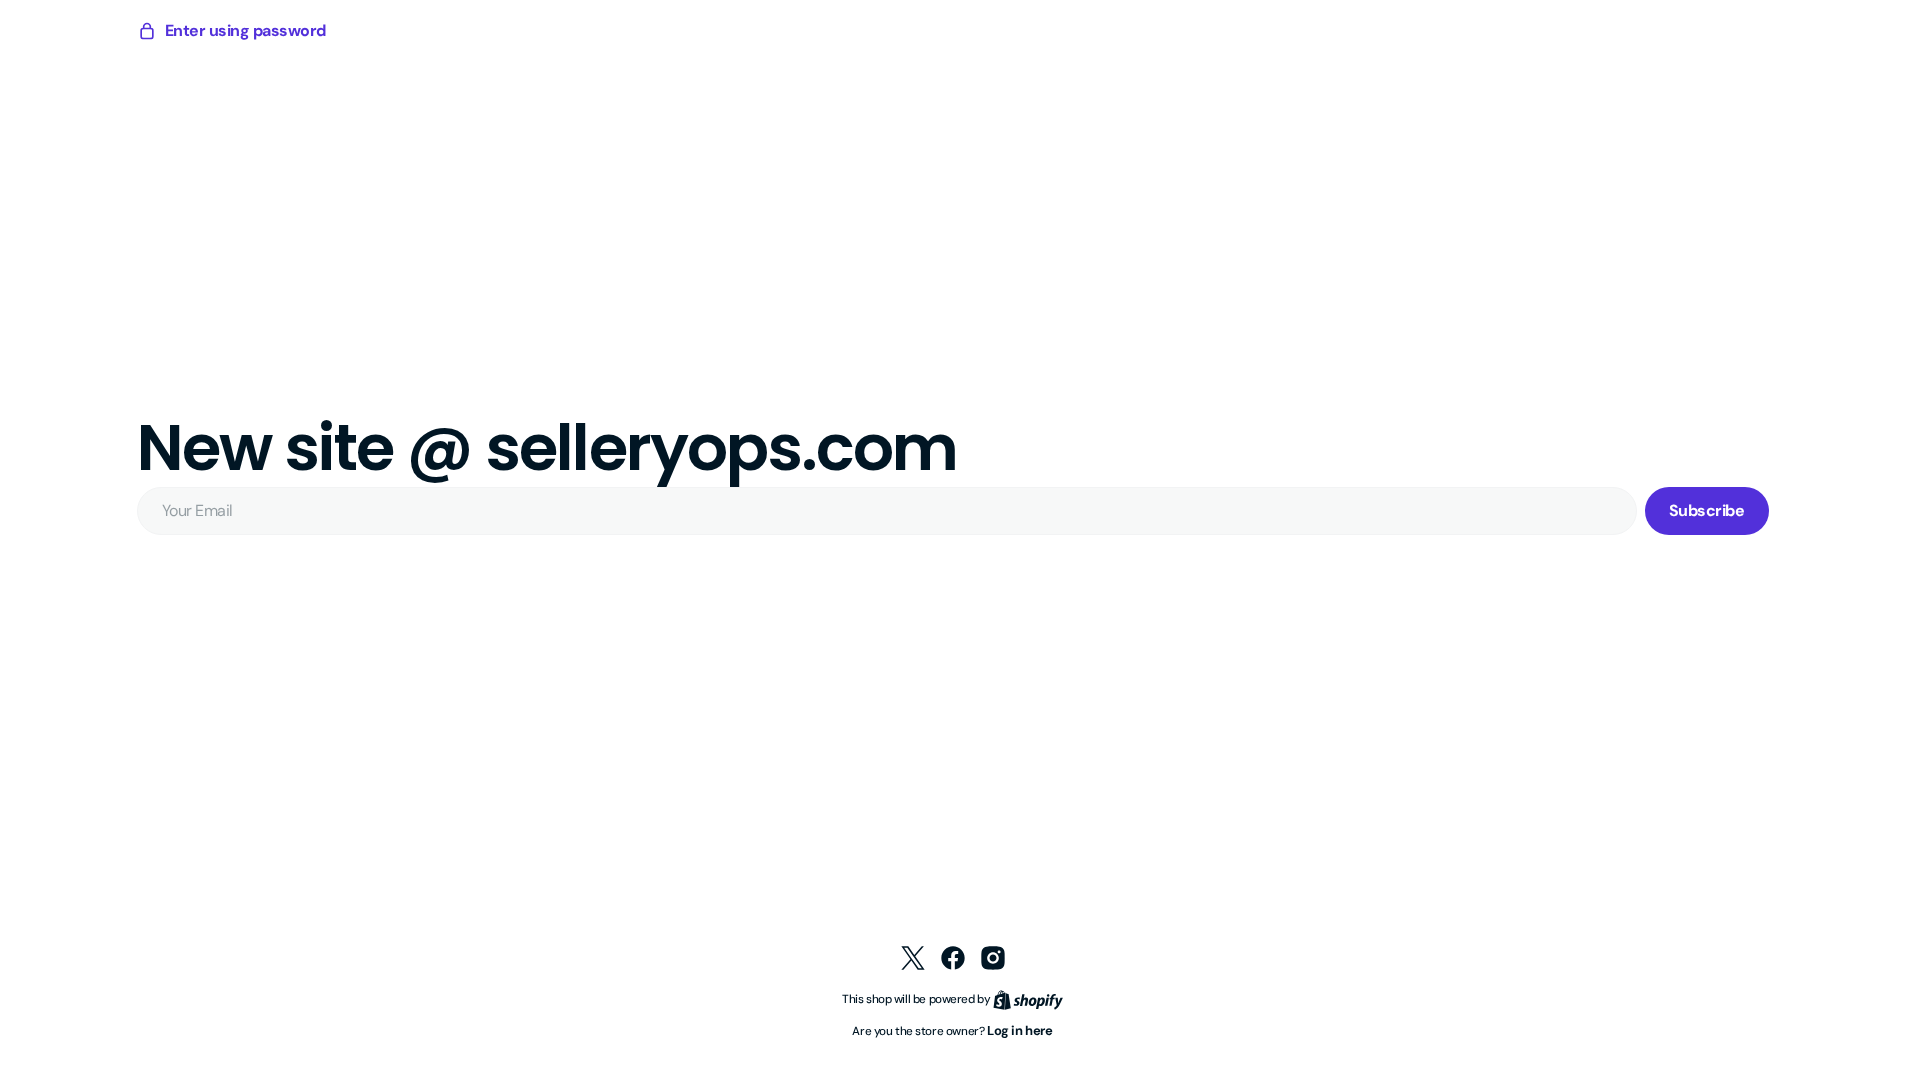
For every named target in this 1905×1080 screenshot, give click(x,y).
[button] (231, 31)
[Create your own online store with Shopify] (1028, 998)
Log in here (1020, 1030)
